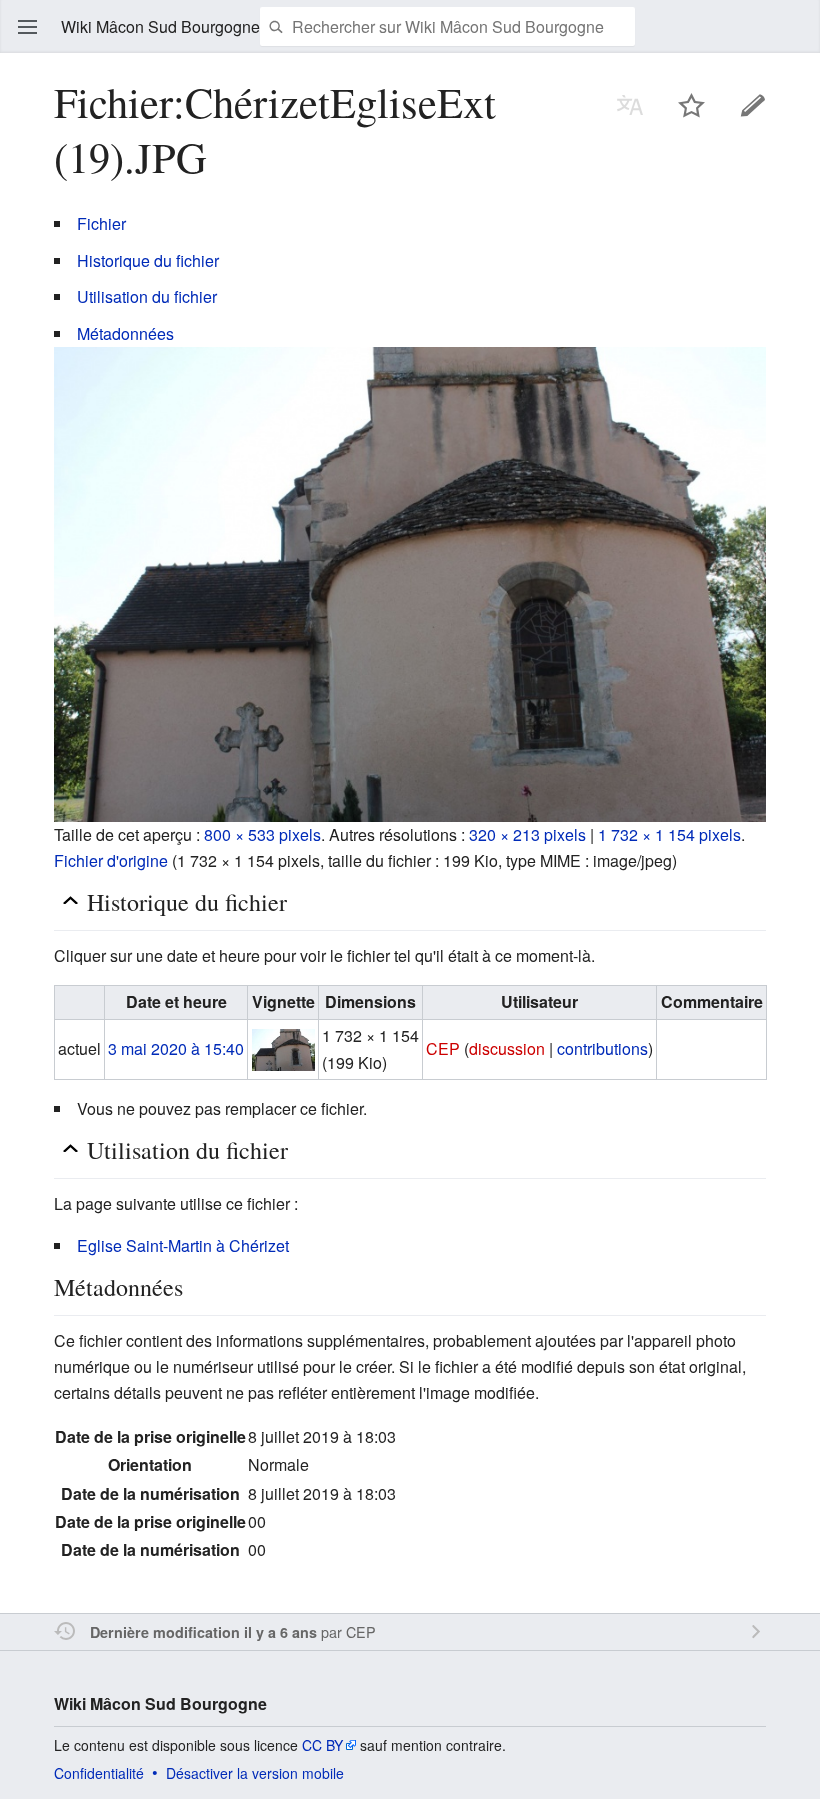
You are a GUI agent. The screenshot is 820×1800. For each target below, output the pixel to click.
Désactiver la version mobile (255, 1773)
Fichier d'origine (111, 860)
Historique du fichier (148, 260)
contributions (602, 1048)
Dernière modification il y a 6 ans (203, 1632)
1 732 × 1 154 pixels (669, 834)
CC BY (322, 1745)
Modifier (753, 105)
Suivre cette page (692, 105)
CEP (361, 1631)
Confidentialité (99, 1773)
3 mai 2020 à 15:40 (176, 1048)
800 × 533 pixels (262, 834)
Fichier (101, 223)
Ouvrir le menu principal (28, 27)
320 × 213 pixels (527, 834)
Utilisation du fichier (147, 296)
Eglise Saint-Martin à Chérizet (183, 1245)
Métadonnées (125, 333)
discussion (507, 1048)
